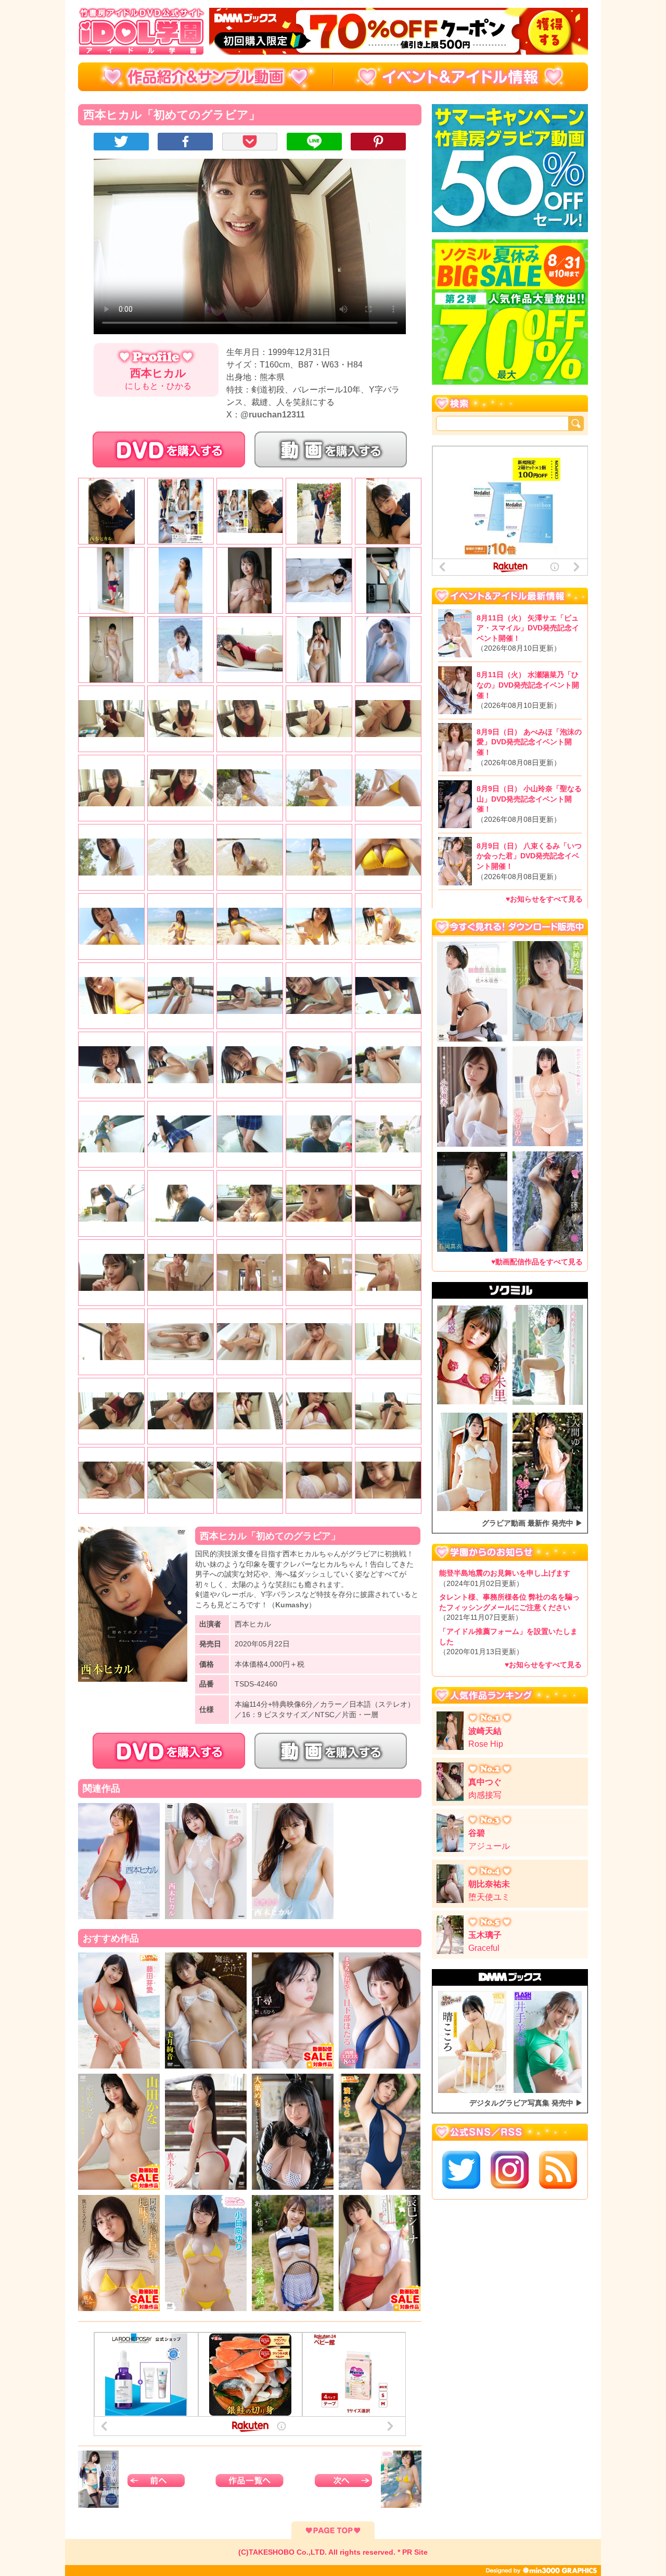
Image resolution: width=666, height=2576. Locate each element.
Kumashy (292, 1605)
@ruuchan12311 (273, 415)
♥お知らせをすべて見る (544, 899)
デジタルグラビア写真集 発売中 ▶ (526, 2103)
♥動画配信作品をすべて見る (537, 1261)
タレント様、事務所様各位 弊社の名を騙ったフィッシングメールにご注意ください (509, 1607)
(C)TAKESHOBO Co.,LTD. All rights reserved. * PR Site (333, 2552)
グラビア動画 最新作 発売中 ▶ (532, 1523)
